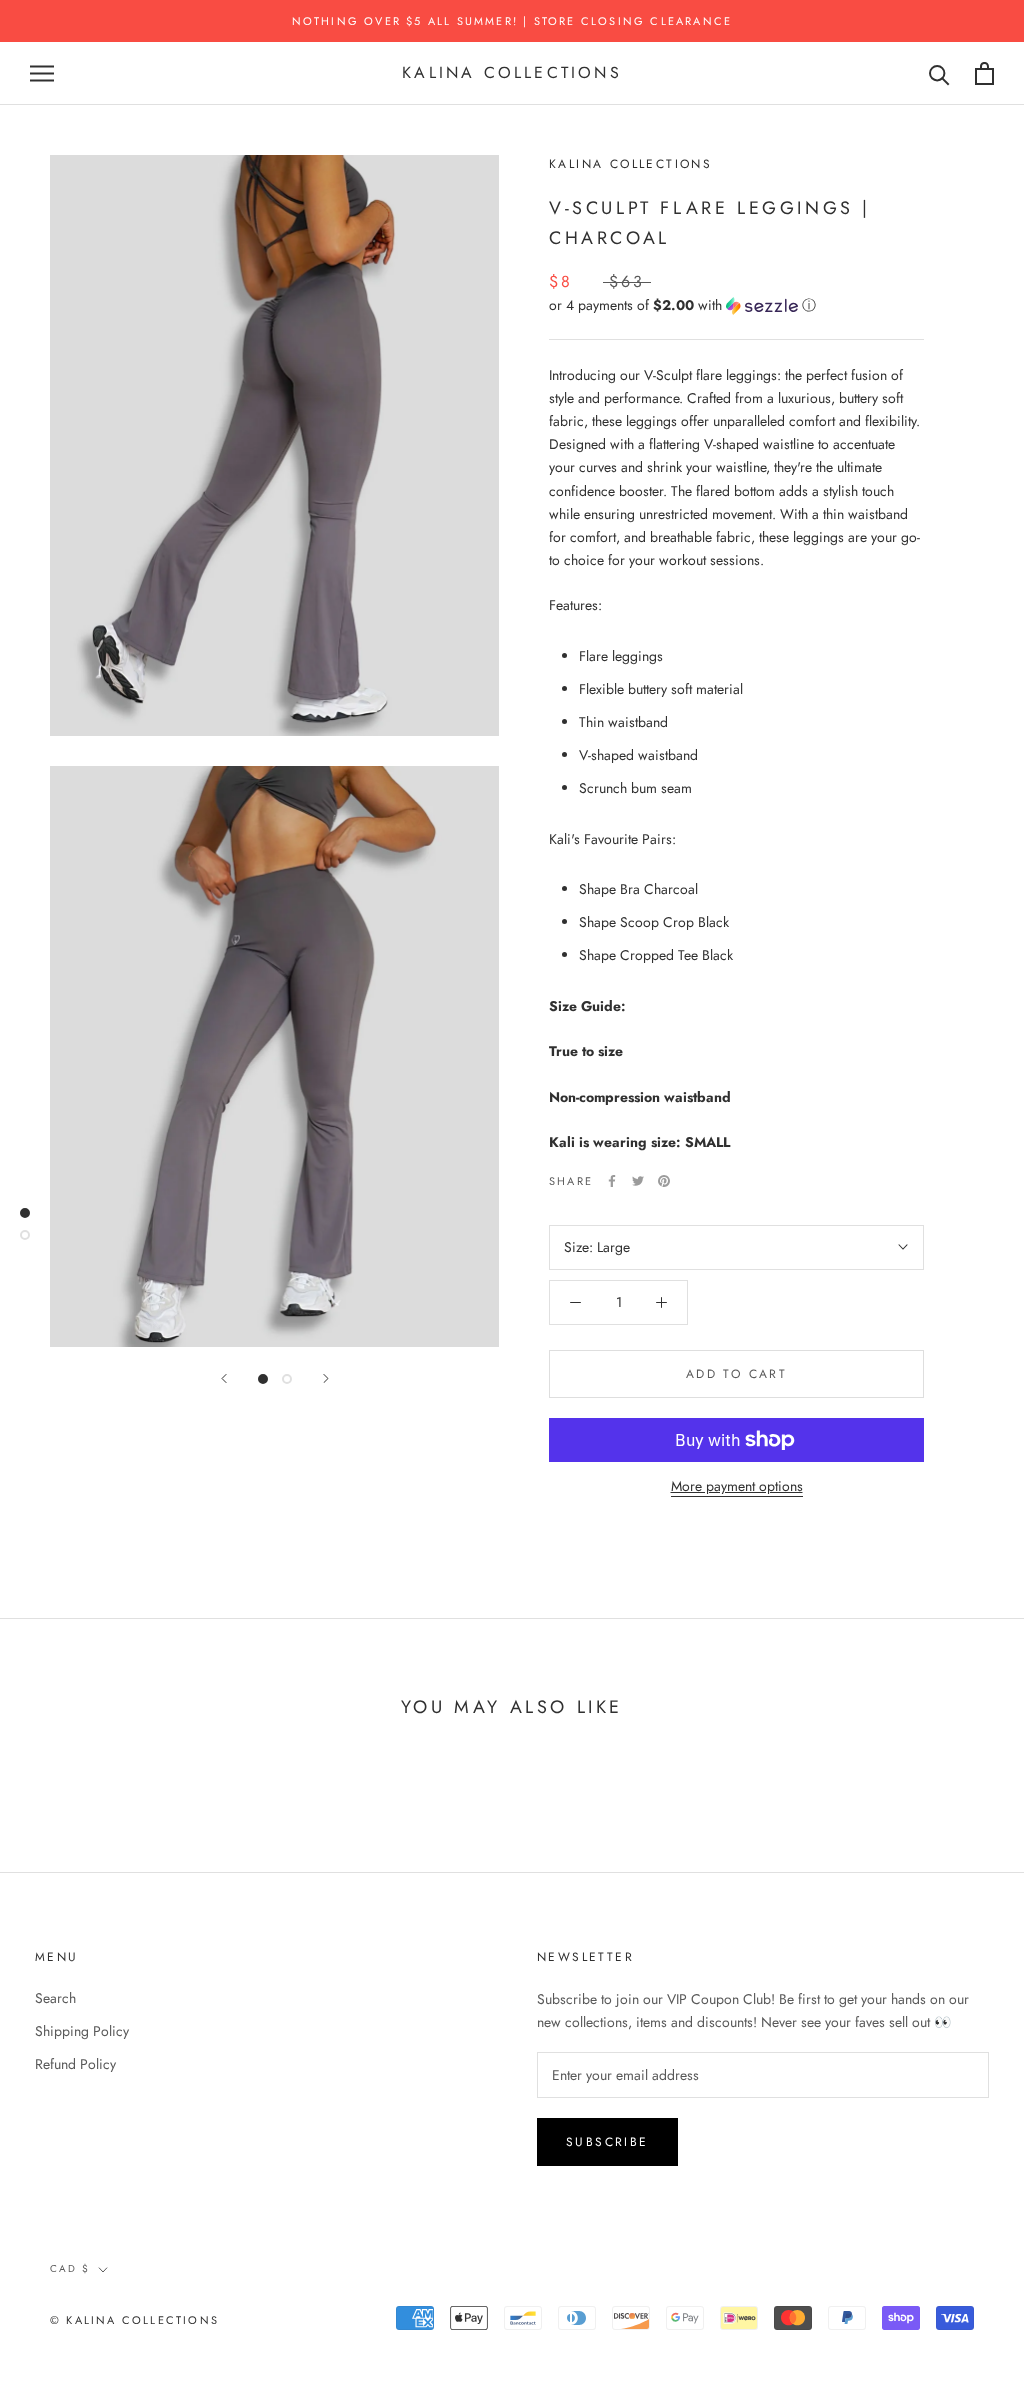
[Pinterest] (664, 1181)
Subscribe (607, 2142)
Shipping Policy (82, 2031)
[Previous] (224, 1378)
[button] (736, 305)
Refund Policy (75, 2064)
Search (55, 1998)
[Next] (326, 1378)
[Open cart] (984, 73)
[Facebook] (612, 1181)
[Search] (939, 73)
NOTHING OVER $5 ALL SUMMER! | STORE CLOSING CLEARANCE (512, 21)
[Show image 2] (287, 1379)
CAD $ (70, 2268)
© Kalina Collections (134, 2320)
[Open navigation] (42, 73)
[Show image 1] (263, 1379)
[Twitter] (638, 1181)
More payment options (737, 1486)
